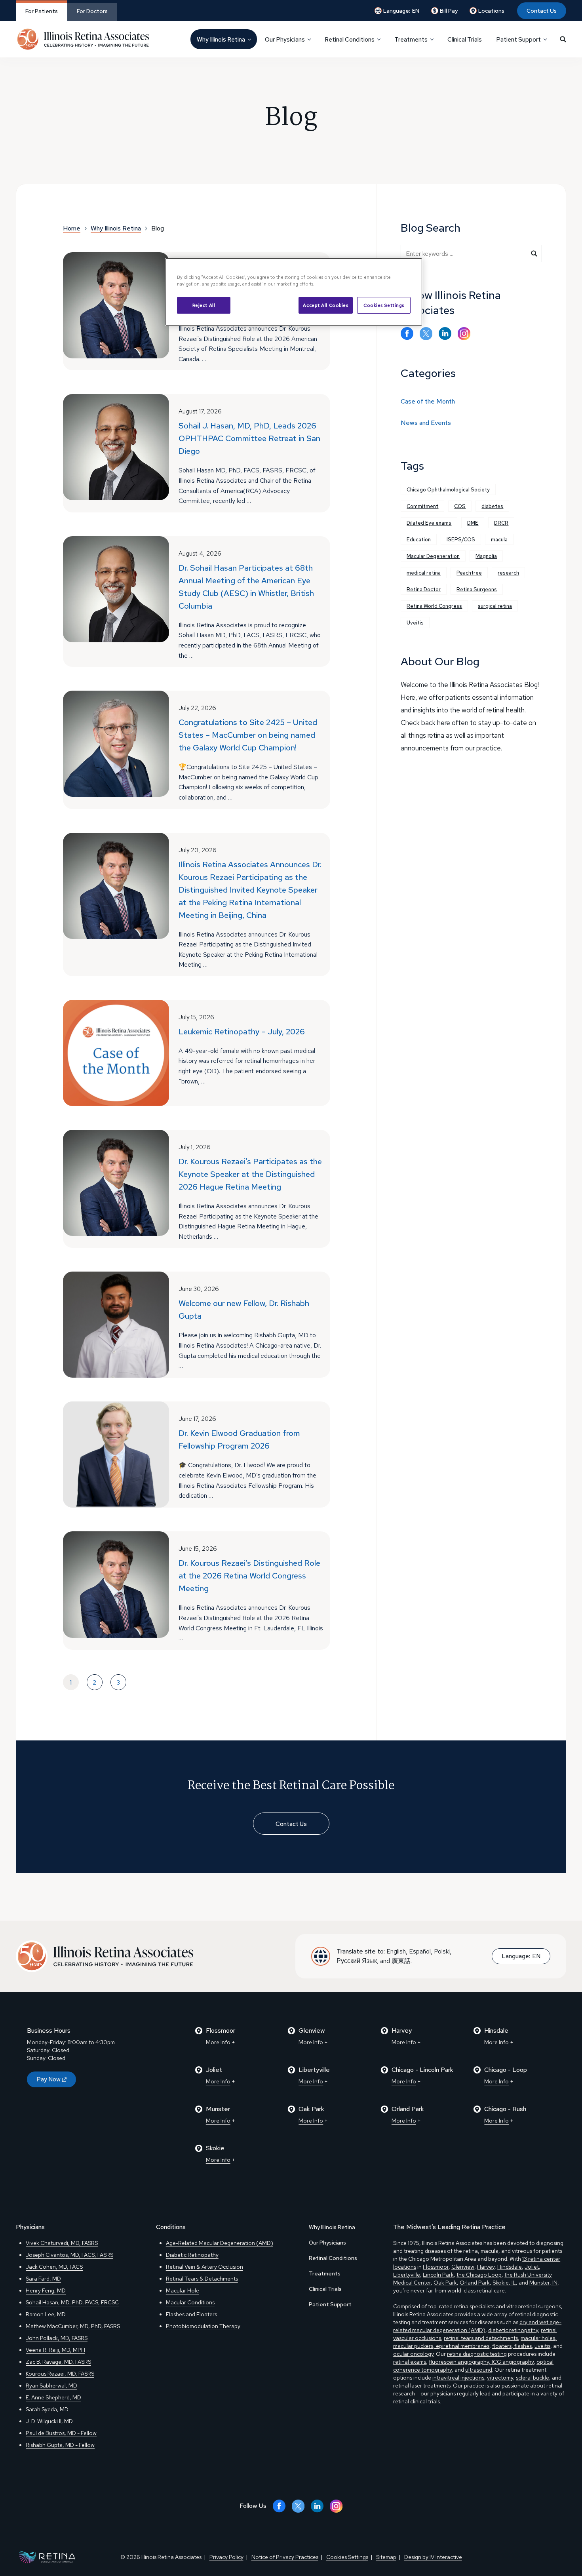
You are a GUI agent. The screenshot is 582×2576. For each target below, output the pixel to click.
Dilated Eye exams (429, 523)
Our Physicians (327, 2243)
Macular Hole (183, 2290)
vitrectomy (500, 2378)
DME (473, 523)
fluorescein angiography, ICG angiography (481, 2362)
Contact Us (542, 11)
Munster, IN (543, 2283)
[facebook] (407, 334)
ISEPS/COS (461, 540)
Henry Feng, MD (46, 2290)
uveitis (542, 2346)
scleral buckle (533, 2378)
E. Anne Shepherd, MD (53, 2397)
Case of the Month (428, 401)
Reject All (204, 305)
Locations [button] (491, 11)
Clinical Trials (465, 40)
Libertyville (407, 2275)
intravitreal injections (458, 2378)
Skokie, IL (504, 2283)
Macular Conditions (190, 2302)
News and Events (426, 423)
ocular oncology (413, 2354)
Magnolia (486, 556)
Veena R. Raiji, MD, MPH (55, 2350)
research (508, 573)
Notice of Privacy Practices (285, 2557)
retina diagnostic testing (477, 2354)
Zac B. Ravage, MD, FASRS (58, 2362)
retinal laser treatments (422, 2386)
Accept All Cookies (325, 305)
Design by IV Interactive (433, 2557)
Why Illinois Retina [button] (221, 40)
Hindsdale (510, 2267)
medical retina (424, 573)
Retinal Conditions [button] (350, 40)
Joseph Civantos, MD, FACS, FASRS (69, 2255)
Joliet (532, 2267)
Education (419, 540)
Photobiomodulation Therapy (203, 2326)
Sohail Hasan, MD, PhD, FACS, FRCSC (72, 2302)
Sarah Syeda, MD (47, 2409)
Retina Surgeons (477, 589)
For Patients (42, 11)
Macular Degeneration (433, 556)
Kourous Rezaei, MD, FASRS (60, 2374)
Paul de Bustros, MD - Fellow (61, 2433)
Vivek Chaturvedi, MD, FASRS (62, 2243)
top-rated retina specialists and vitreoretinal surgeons (495, 2306)
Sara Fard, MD (43, 2279)
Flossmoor (436, 2267)
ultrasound (479, 2370)
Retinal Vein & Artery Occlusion (204, 2267)
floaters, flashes (512, 2346)
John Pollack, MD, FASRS (57, 2338)
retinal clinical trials (417, 2401)
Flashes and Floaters (191, 2314)
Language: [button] (401, 11)
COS (460, 506)
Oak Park (445, 2283)
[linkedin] (445, 334)
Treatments (325, 2273)
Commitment (422, 506)
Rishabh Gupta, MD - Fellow (60, 2445)
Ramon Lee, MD (46, 2314)
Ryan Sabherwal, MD (51, 2386)
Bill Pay (449, 11)
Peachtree (469, 573)
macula (499, 540)
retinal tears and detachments (481, 2338)
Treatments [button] (411, 40)
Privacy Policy (226, 2557)
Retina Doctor (424, 589)
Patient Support (330, 2304)
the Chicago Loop (479, 2275)
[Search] (563, 39)
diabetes (492, 506)
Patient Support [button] (518, 40)
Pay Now (48, 2079)
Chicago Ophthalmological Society (448, 490)
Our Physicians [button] (285, 40)
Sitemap (386, 2557)
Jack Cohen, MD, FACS (54, 2267)
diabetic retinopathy (513, 2330)
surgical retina (495, 606)
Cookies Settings (384, 305)
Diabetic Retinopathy (192, 2255)
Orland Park (475, 2283)
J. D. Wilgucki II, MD (49, 2421)
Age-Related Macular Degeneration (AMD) (220, 2243)
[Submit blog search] (534, 253)
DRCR (501, 523)
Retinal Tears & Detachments (202, 2279)
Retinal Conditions (333, 2258)
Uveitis (415, 623)
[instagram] (464, 334)
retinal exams (410, 2362)
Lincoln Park (438, 2275)
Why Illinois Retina (332, 2227)
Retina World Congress (434, 606)
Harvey (486, 2267)
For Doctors (92, 11)
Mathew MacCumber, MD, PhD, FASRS (73, 2326)
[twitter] (426, 334)
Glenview (463, 2267)
